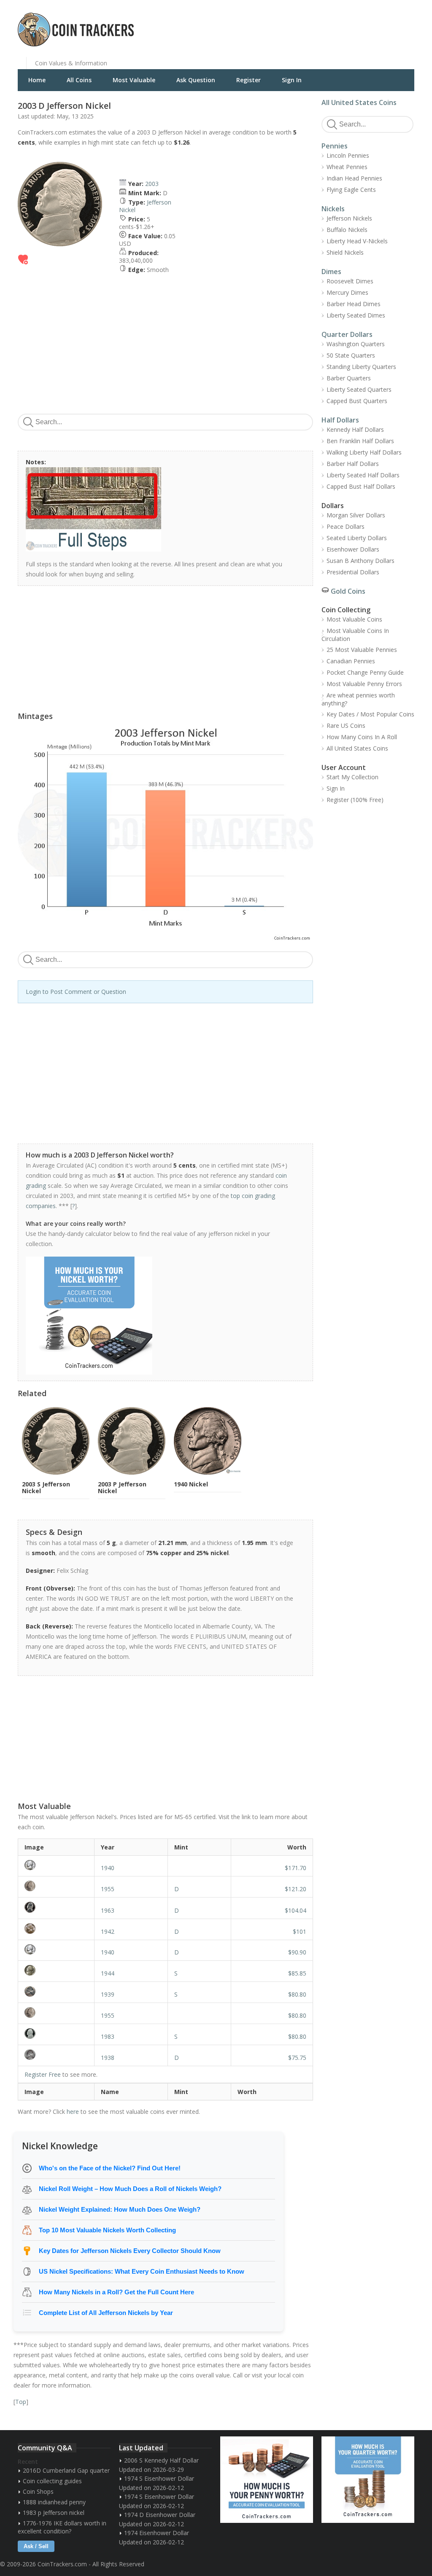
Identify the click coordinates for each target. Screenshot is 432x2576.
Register (248, 80)
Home (37, 80)
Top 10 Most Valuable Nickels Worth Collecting (107, 2230)
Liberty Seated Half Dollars (363, 475)
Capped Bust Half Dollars (361, 486)
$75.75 (297, 2058)
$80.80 (297, 1994)
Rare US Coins (346, 725)
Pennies (335, 146)
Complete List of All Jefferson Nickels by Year (106, 2313)
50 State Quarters (351, 355)
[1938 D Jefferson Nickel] (56, 2055)
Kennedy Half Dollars (355, 429)
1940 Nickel (191, 1484)
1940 (108, 1868)
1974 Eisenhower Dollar (157, 2533)
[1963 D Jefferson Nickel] (56, 1907)
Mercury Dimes (347, 292)
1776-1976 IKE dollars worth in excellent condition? (62, 2527)
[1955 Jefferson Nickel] (56, 2012)
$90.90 (297, 1952)
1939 (108, 1994)
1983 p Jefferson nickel (54, 2513)
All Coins (79, 80)
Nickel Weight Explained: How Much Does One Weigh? (120, 2209)
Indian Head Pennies (354, 178)
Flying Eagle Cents (351, 190)
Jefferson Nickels (349, 218)
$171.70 (296, 1868)
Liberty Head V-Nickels (357, 241)
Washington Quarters (356, 344)
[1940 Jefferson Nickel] (56, 1865)
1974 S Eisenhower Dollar (159, 2478)
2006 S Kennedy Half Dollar (161, 2460)
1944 (108, 1973)
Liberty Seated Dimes (356, 315)
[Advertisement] (319, 23)
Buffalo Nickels (347, 230)
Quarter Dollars (347, 334)
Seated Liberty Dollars (357, 538)
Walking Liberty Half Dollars (364, 452)
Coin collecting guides (52, 2481)
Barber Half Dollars (353, 464)
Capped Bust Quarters (357, 401)
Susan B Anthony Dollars (360, 561)
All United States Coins (359, 102)
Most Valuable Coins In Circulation (355, 635)
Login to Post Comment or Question (76, 992)
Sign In (292, 80)
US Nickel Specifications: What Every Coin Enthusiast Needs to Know (142, 2271)
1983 (108, 2036)
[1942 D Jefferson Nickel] (56, 1929)
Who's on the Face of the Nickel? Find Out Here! (110, 2168)
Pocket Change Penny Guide (365, 672)
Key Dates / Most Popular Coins (370, 714)
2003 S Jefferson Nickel (46, 1487)
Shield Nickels (345, 252)
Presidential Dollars (353, 572)
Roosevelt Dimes (350, 281)
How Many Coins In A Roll (362, 737)
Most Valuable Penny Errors (364, 684)
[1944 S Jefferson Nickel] (56, 1970)
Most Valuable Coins (354, 619)
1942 (108, 1931)
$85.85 (297, 1973)
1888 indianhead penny (54, 2502)
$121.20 (296, 1889)
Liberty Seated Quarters (359, 389)
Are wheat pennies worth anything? (358, 699)
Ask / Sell (36, 2546)
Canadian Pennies (351, 661)
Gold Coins (348, 591)
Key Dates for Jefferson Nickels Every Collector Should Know (130, 2251)
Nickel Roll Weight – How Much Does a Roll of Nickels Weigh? (130, 2189)
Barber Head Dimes (354, 304)
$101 (300, 1931)
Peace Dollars (346, 526)
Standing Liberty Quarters (361, 367)
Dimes (331, 272)
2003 (152, 184)
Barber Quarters (349, 378)
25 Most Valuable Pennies (362, 650)
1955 (108, 1889)
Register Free (43, 2074)
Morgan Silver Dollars (356, 515)
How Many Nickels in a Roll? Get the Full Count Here (116, 2292)
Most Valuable (134, 80)
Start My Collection (352, 777)
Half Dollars (340, 420)
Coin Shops (38, 2491)
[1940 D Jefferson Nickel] (56, 1949)
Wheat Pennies (347, 167)
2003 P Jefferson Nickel (122, 1487)
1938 (108, 2058)
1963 (108, 1910)
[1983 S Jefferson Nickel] (56, 2034)
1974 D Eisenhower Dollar (160, 2515)
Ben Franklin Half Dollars (360, 441)
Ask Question (196, 80)
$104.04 (296, 1910)
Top (21, 2402)
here (73, 2112)
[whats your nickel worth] (161, 1316)
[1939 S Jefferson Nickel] (56, 1991)
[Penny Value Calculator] (267, 2480)
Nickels (333, 209)
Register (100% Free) (355, 800)
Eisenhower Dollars (353, 549)
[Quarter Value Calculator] (368, 2480)
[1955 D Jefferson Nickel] (56, 1886)
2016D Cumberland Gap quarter (66, 2470)
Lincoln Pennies (348, 155)
